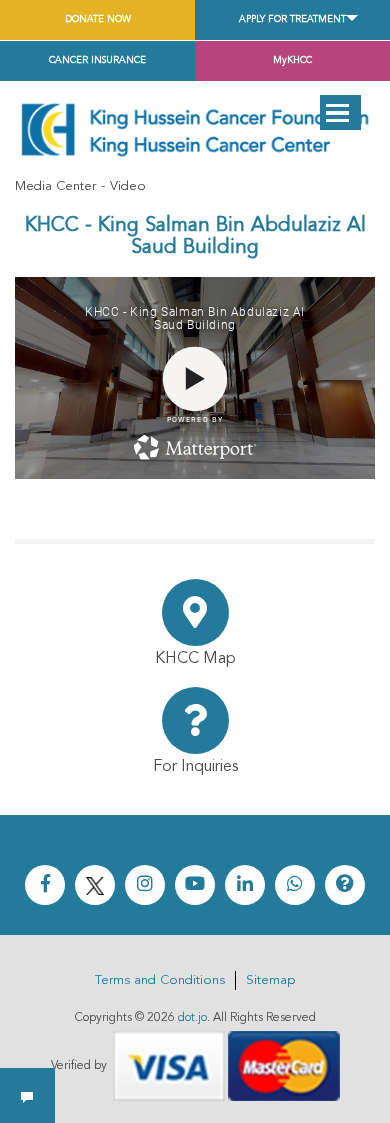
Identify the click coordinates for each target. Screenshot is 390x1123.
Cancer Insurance (97, 60)
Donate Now (98, 19)
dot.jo (192, 1018)
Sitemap (270, 980)
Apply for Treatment (292, 19)
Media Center (55, 186)
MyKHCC (292, 60)
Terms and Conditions (160, 980)
